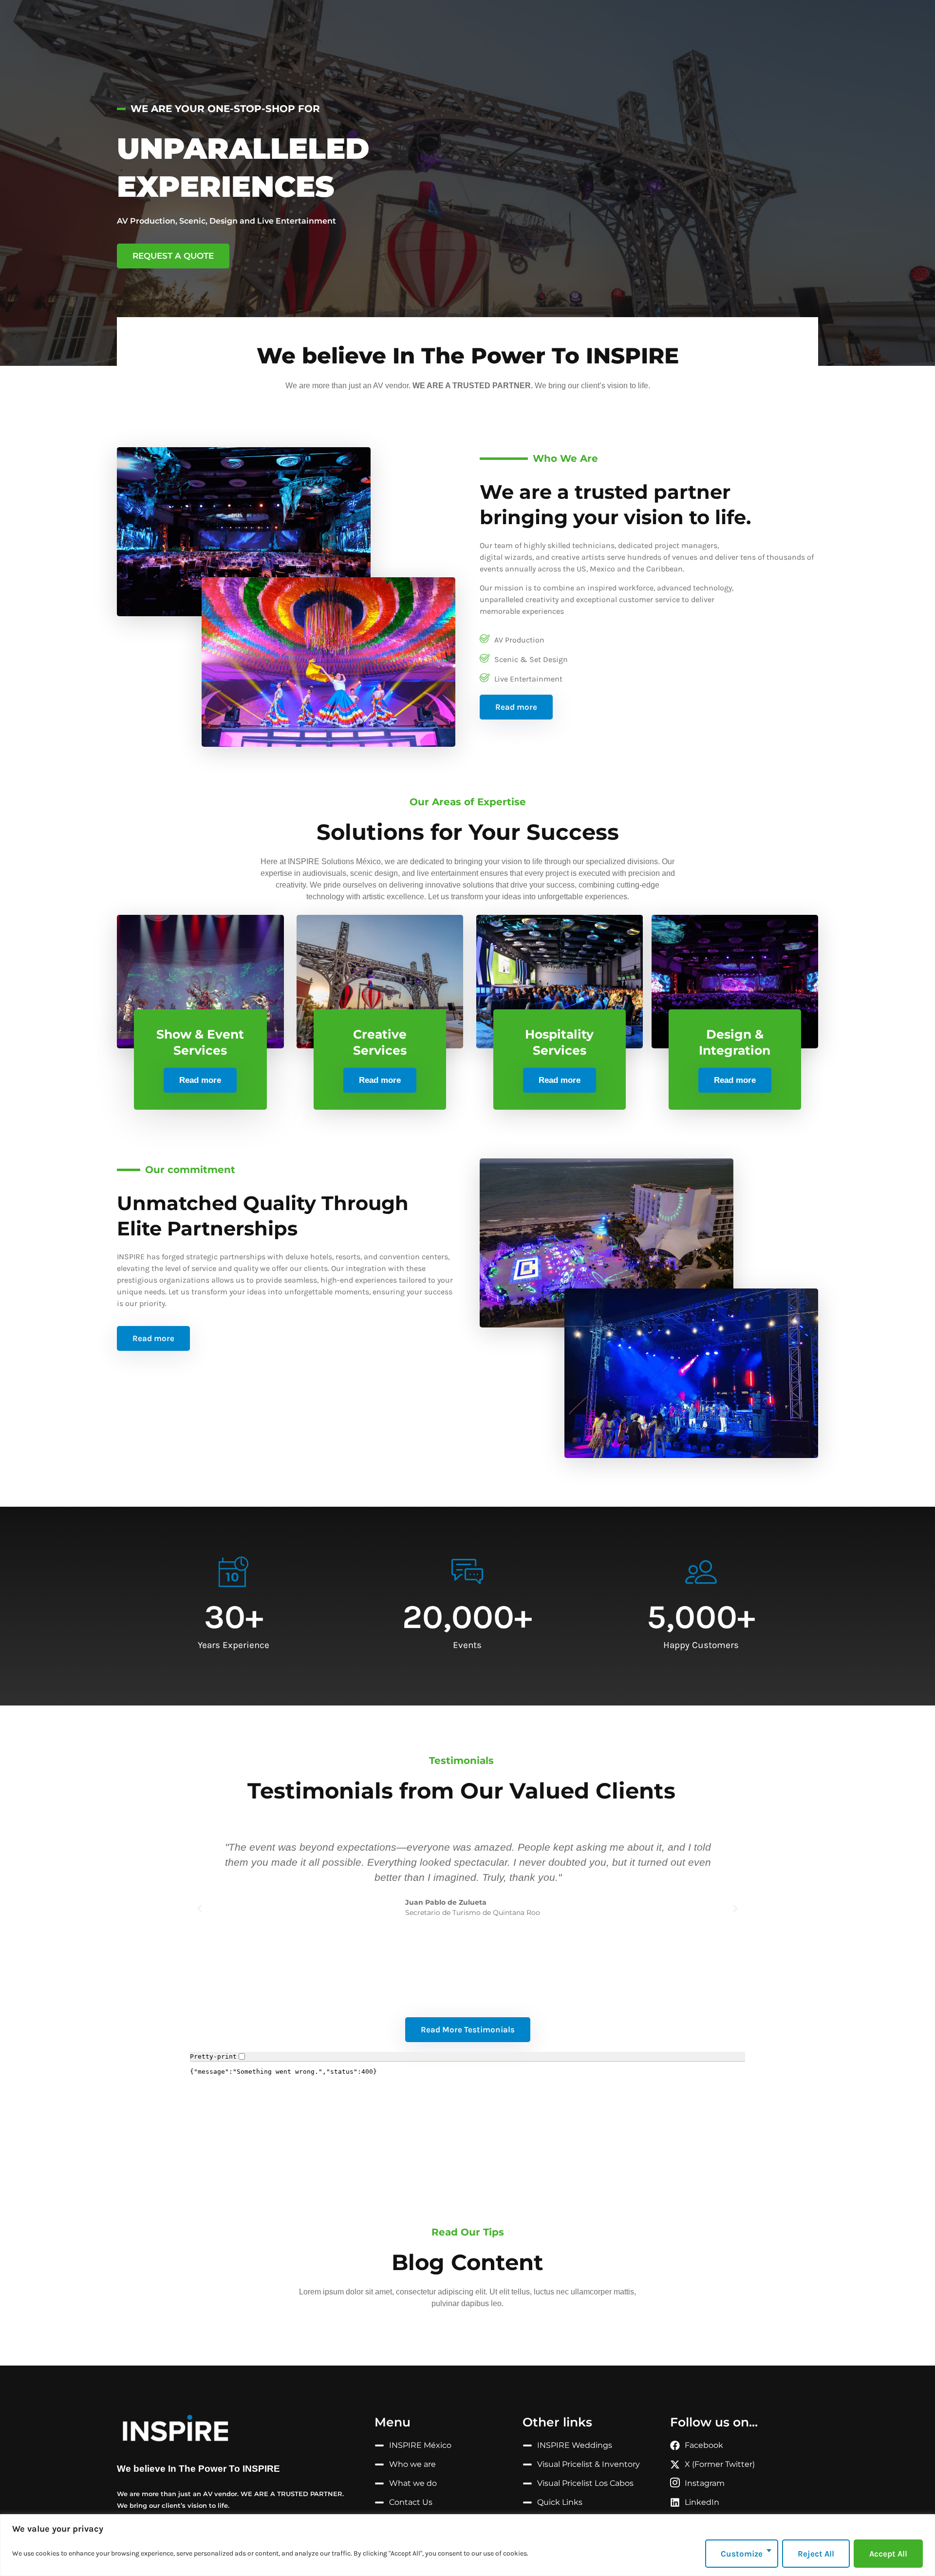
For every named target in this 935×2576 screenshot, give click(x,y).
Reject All (816, 2554)
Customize (742, 2554)
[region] (467, 2545)
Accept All (888, 2554)
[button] (200, 1909)
